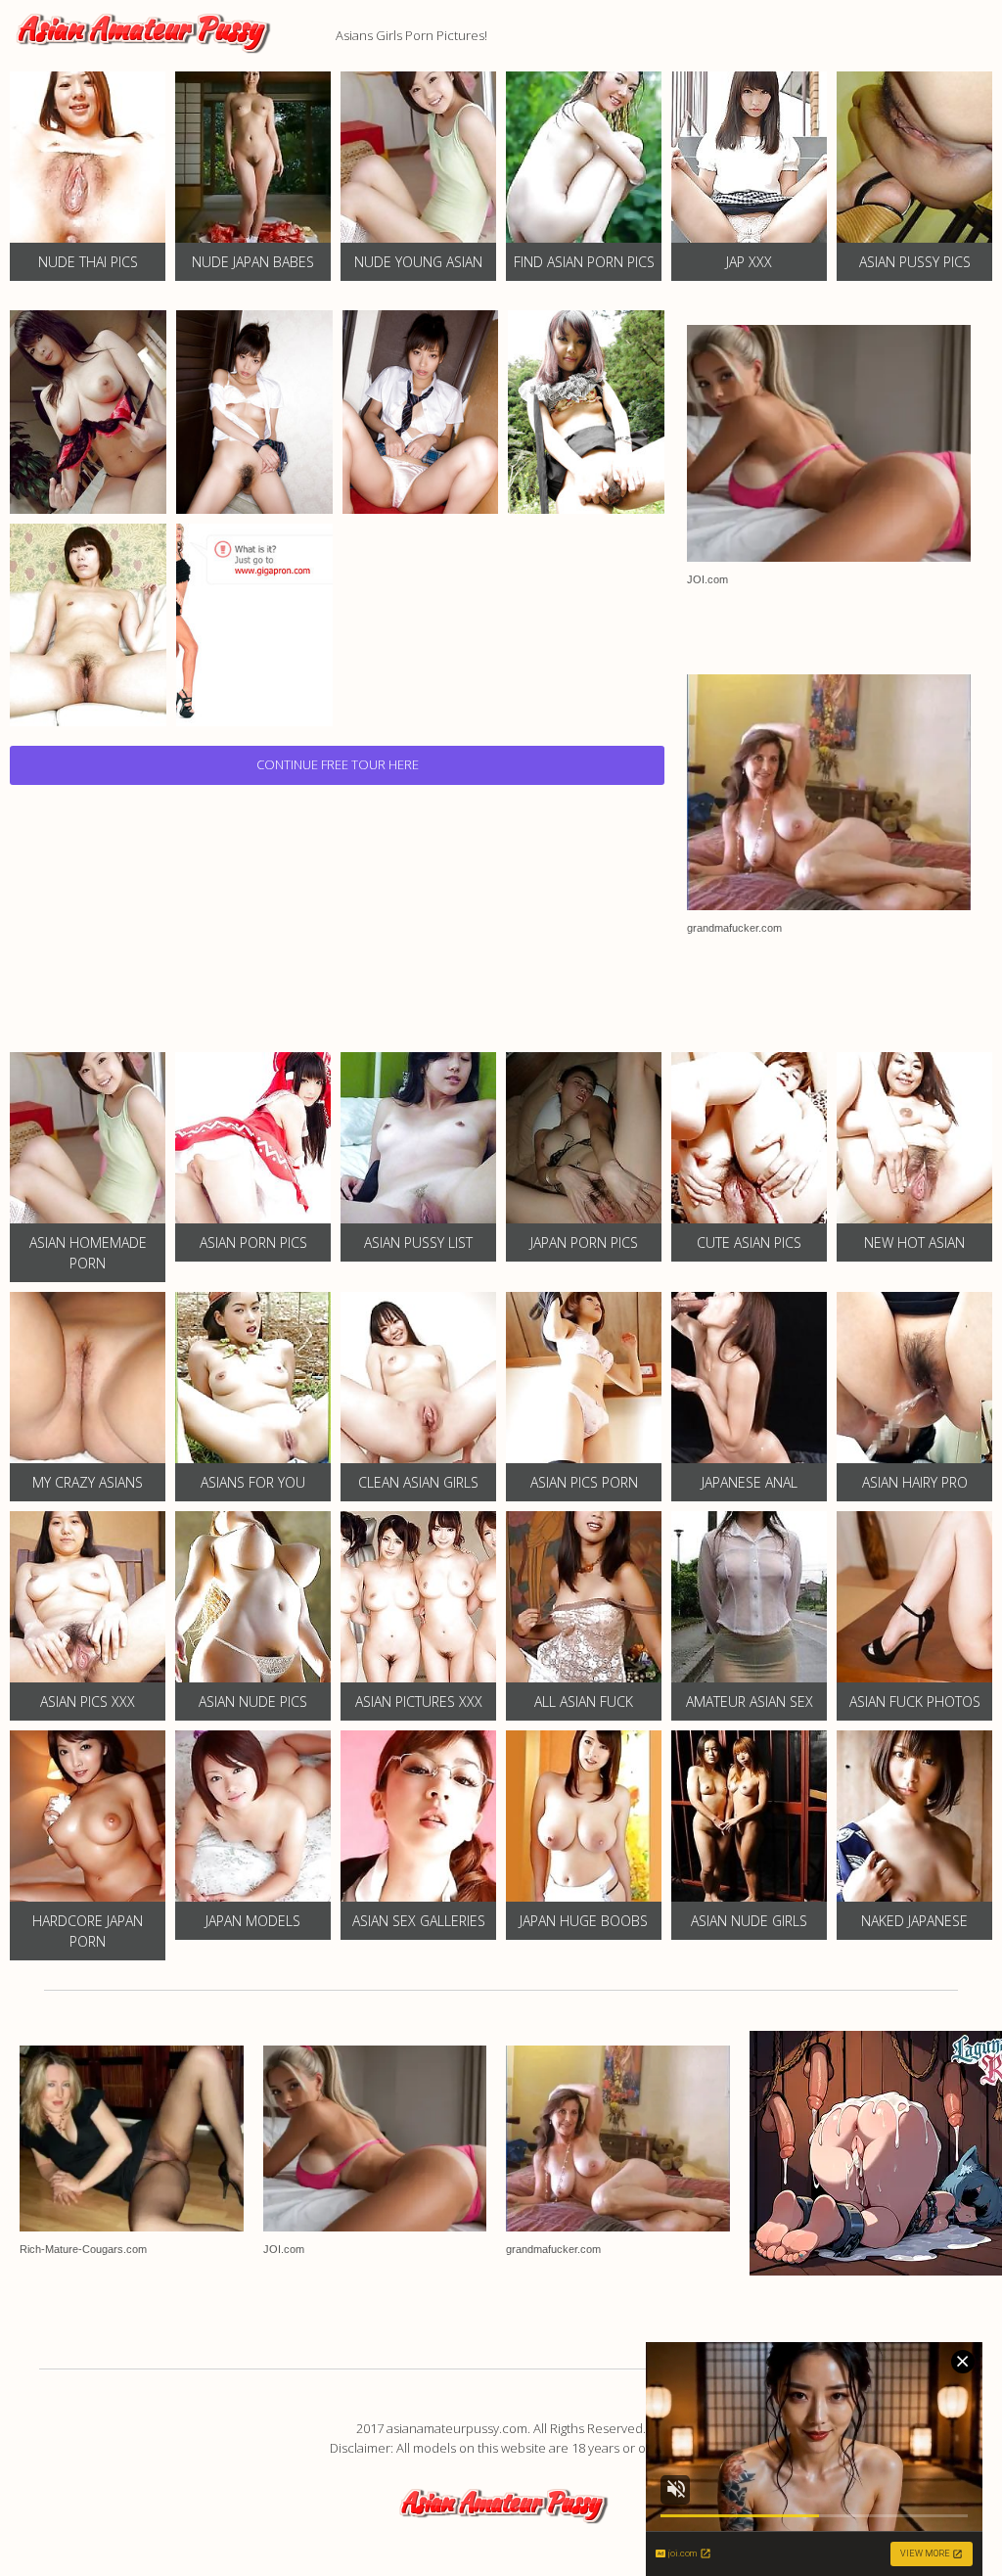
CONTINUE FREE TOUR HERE (338, 764)
